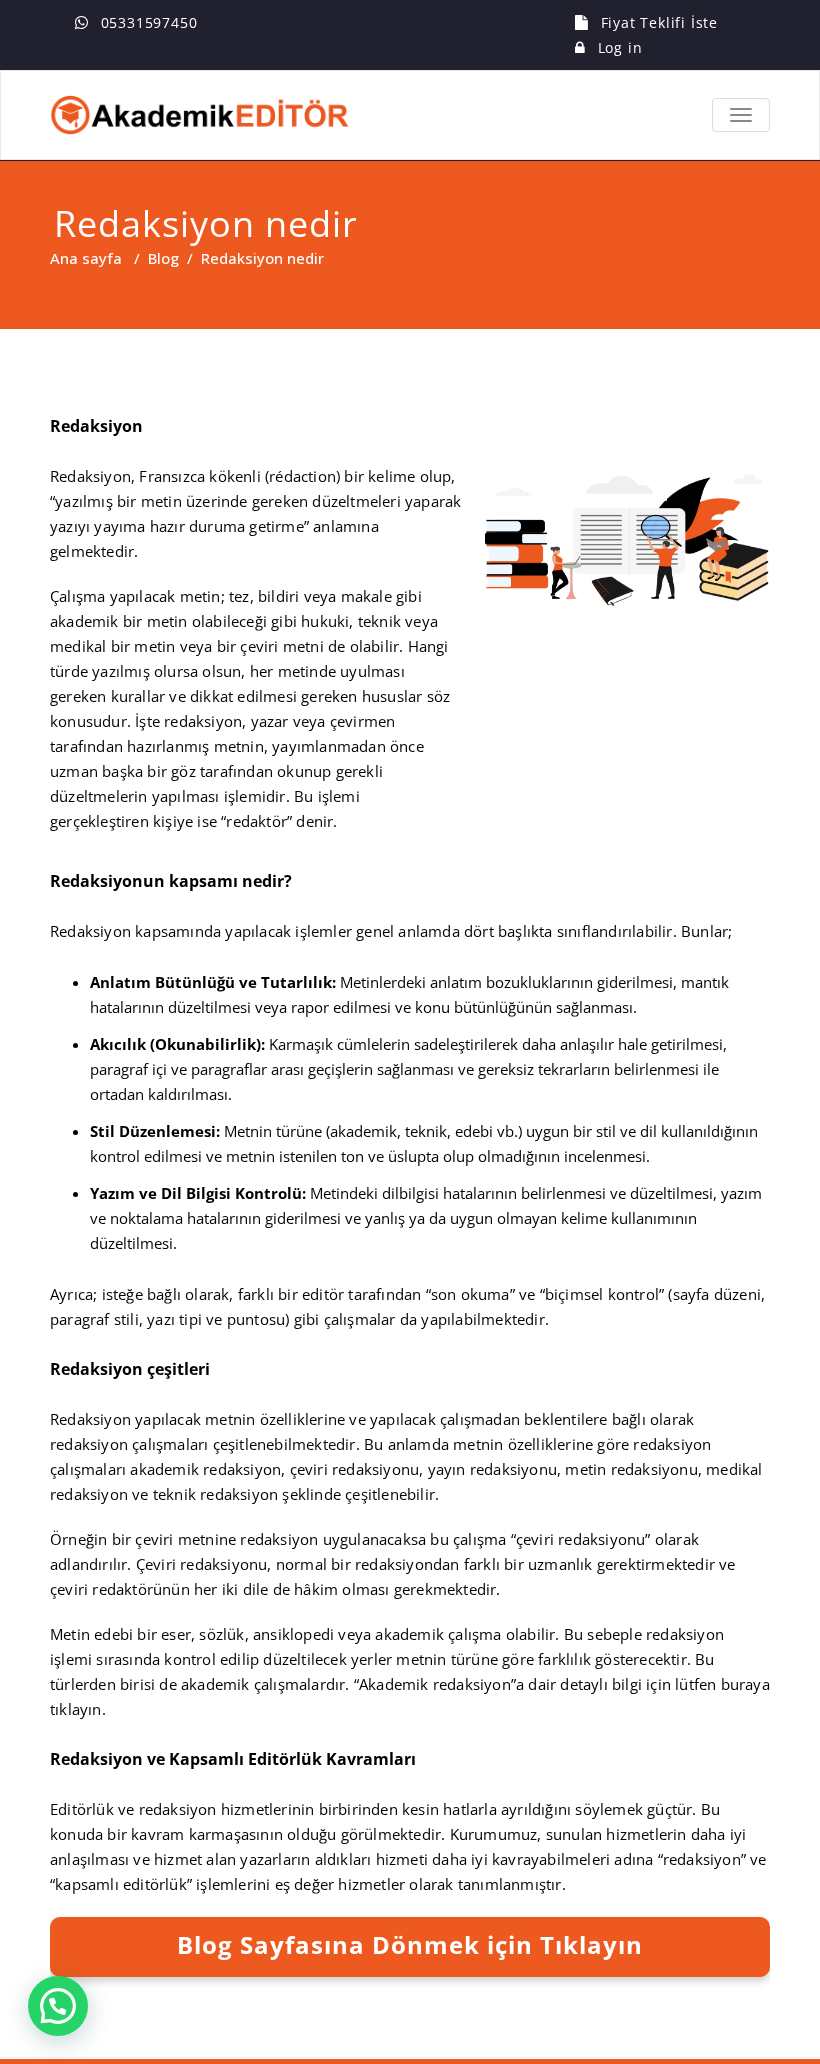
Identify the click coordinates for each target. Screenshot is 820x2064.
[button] (58, 2006)
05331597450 (149, 22)
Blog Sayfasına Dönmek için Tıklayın (410, 1944)
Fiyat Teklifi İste (659, 22)
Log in (620, 47)
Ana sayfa (86, 258)
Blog (163, 258)
